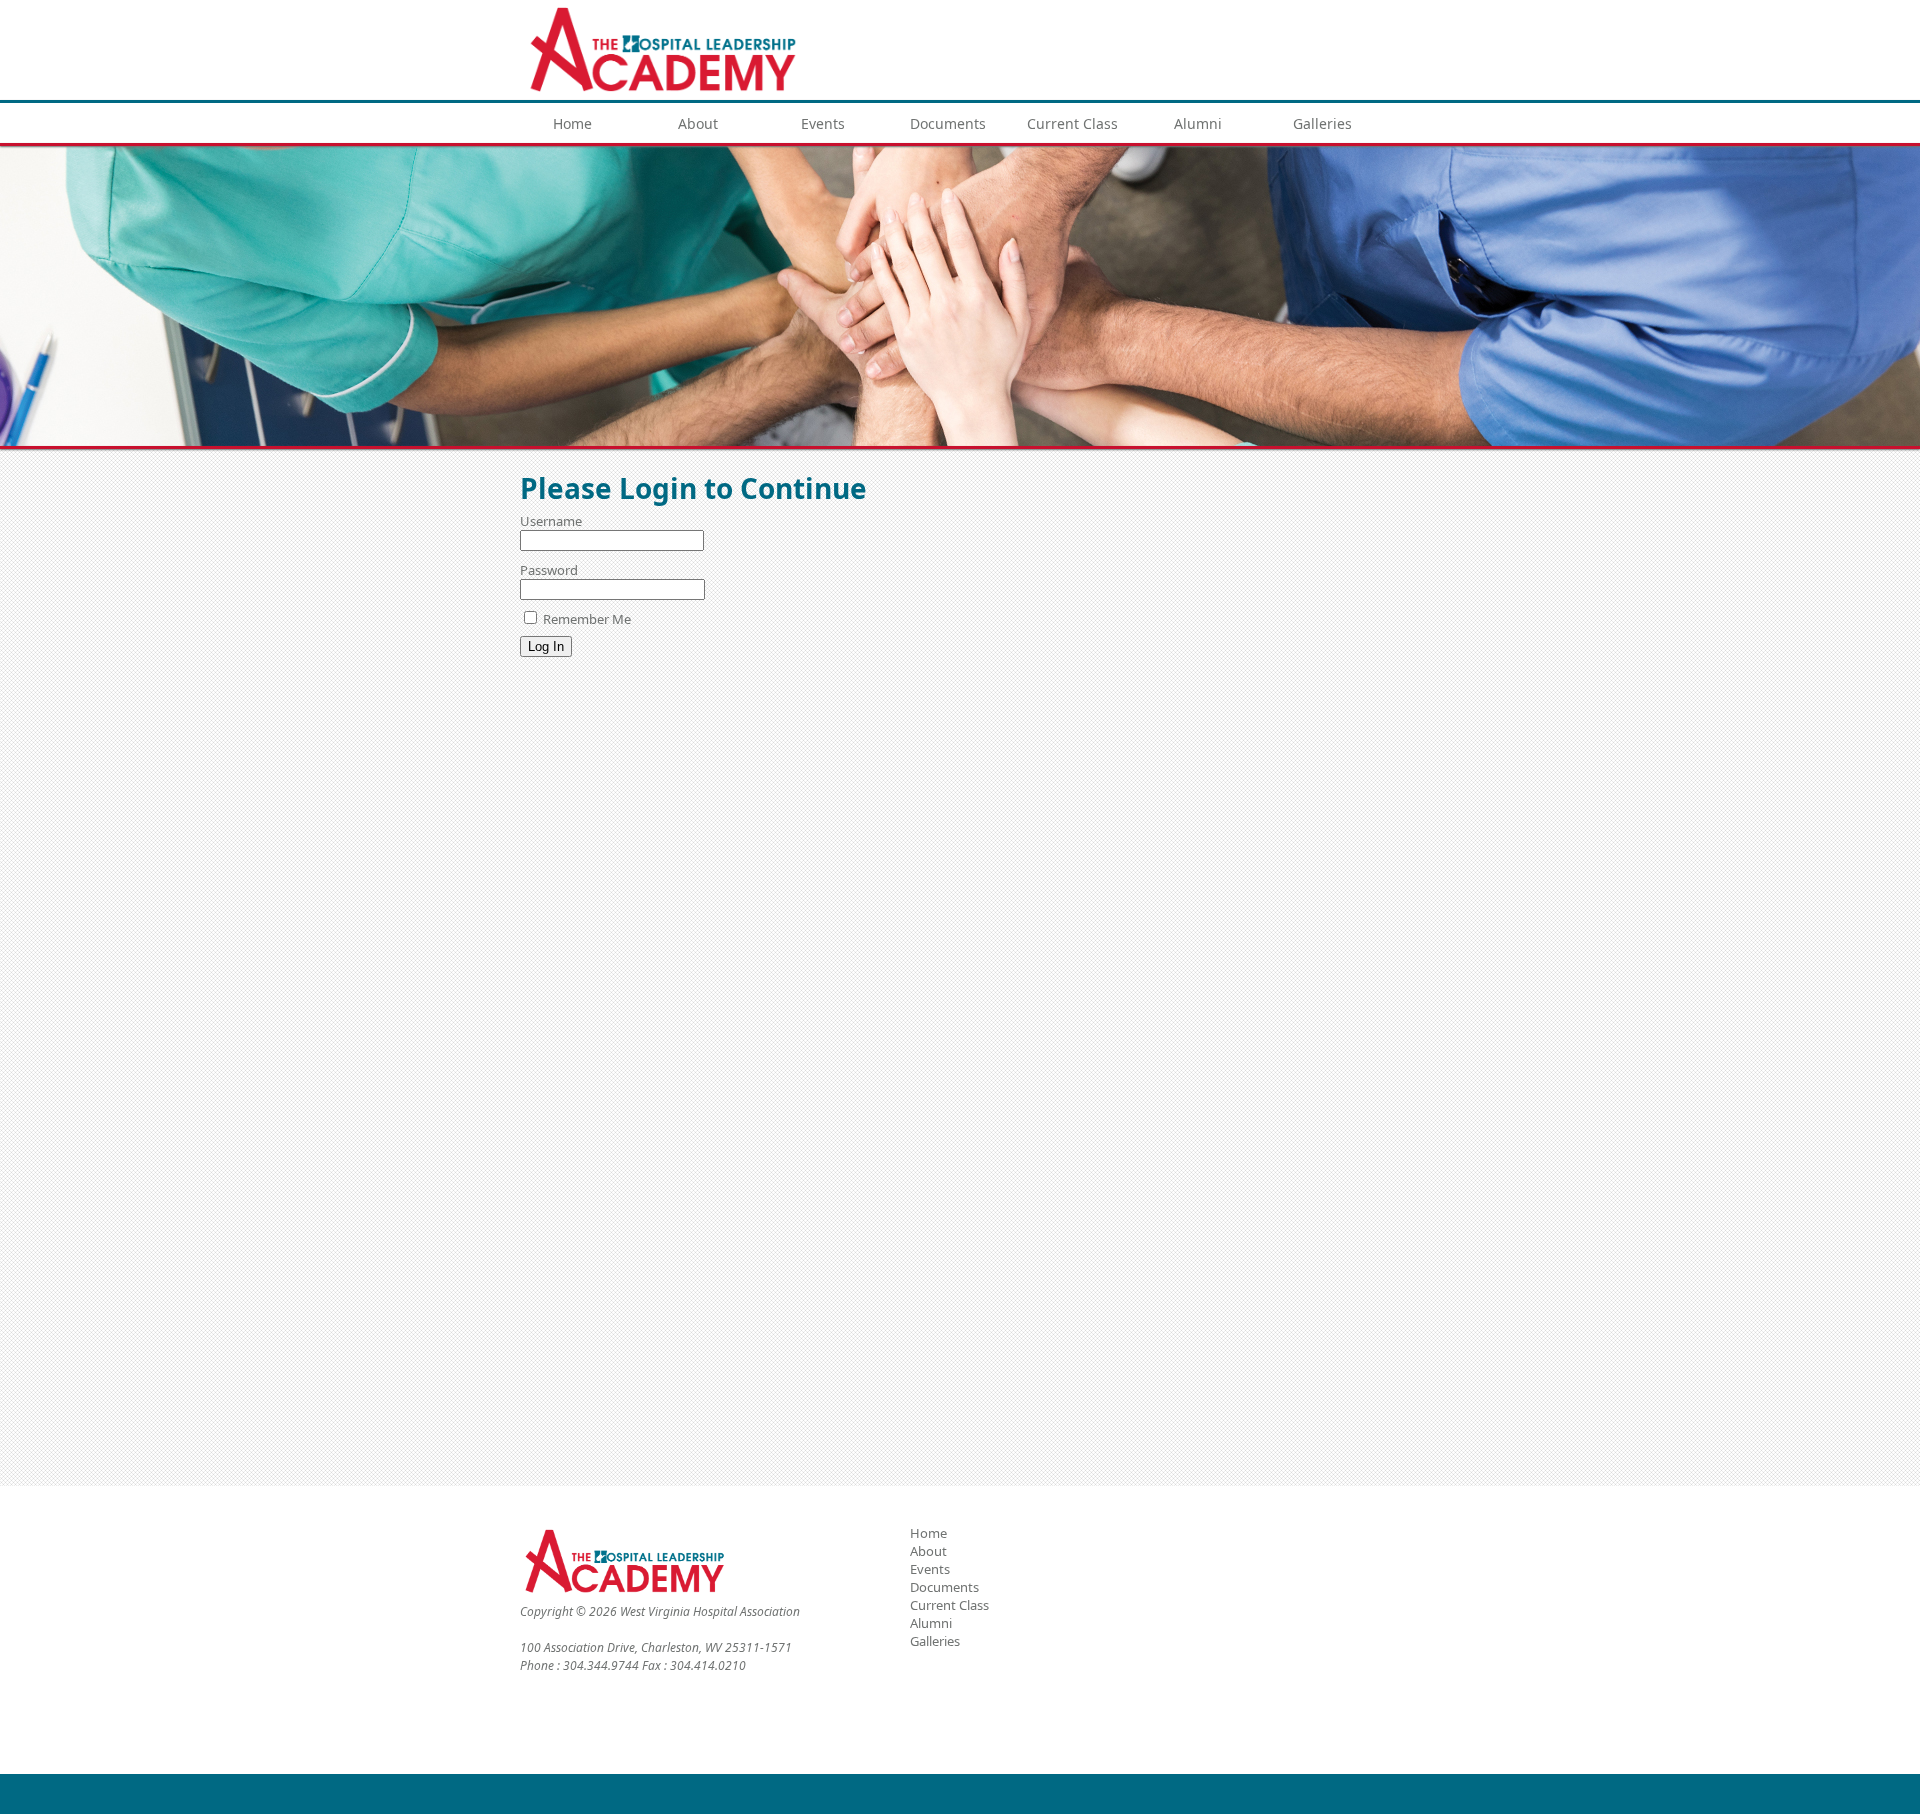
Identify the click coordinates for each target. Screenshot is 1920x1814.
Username (551, 521)
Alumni (1198, 123)
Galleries (1322, 123)
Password (549, 570)
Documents (948, 123)
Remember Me (585, 619)
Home (572, 123)
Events (823, 123)
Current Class (1072, 123)
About (698, 123)
